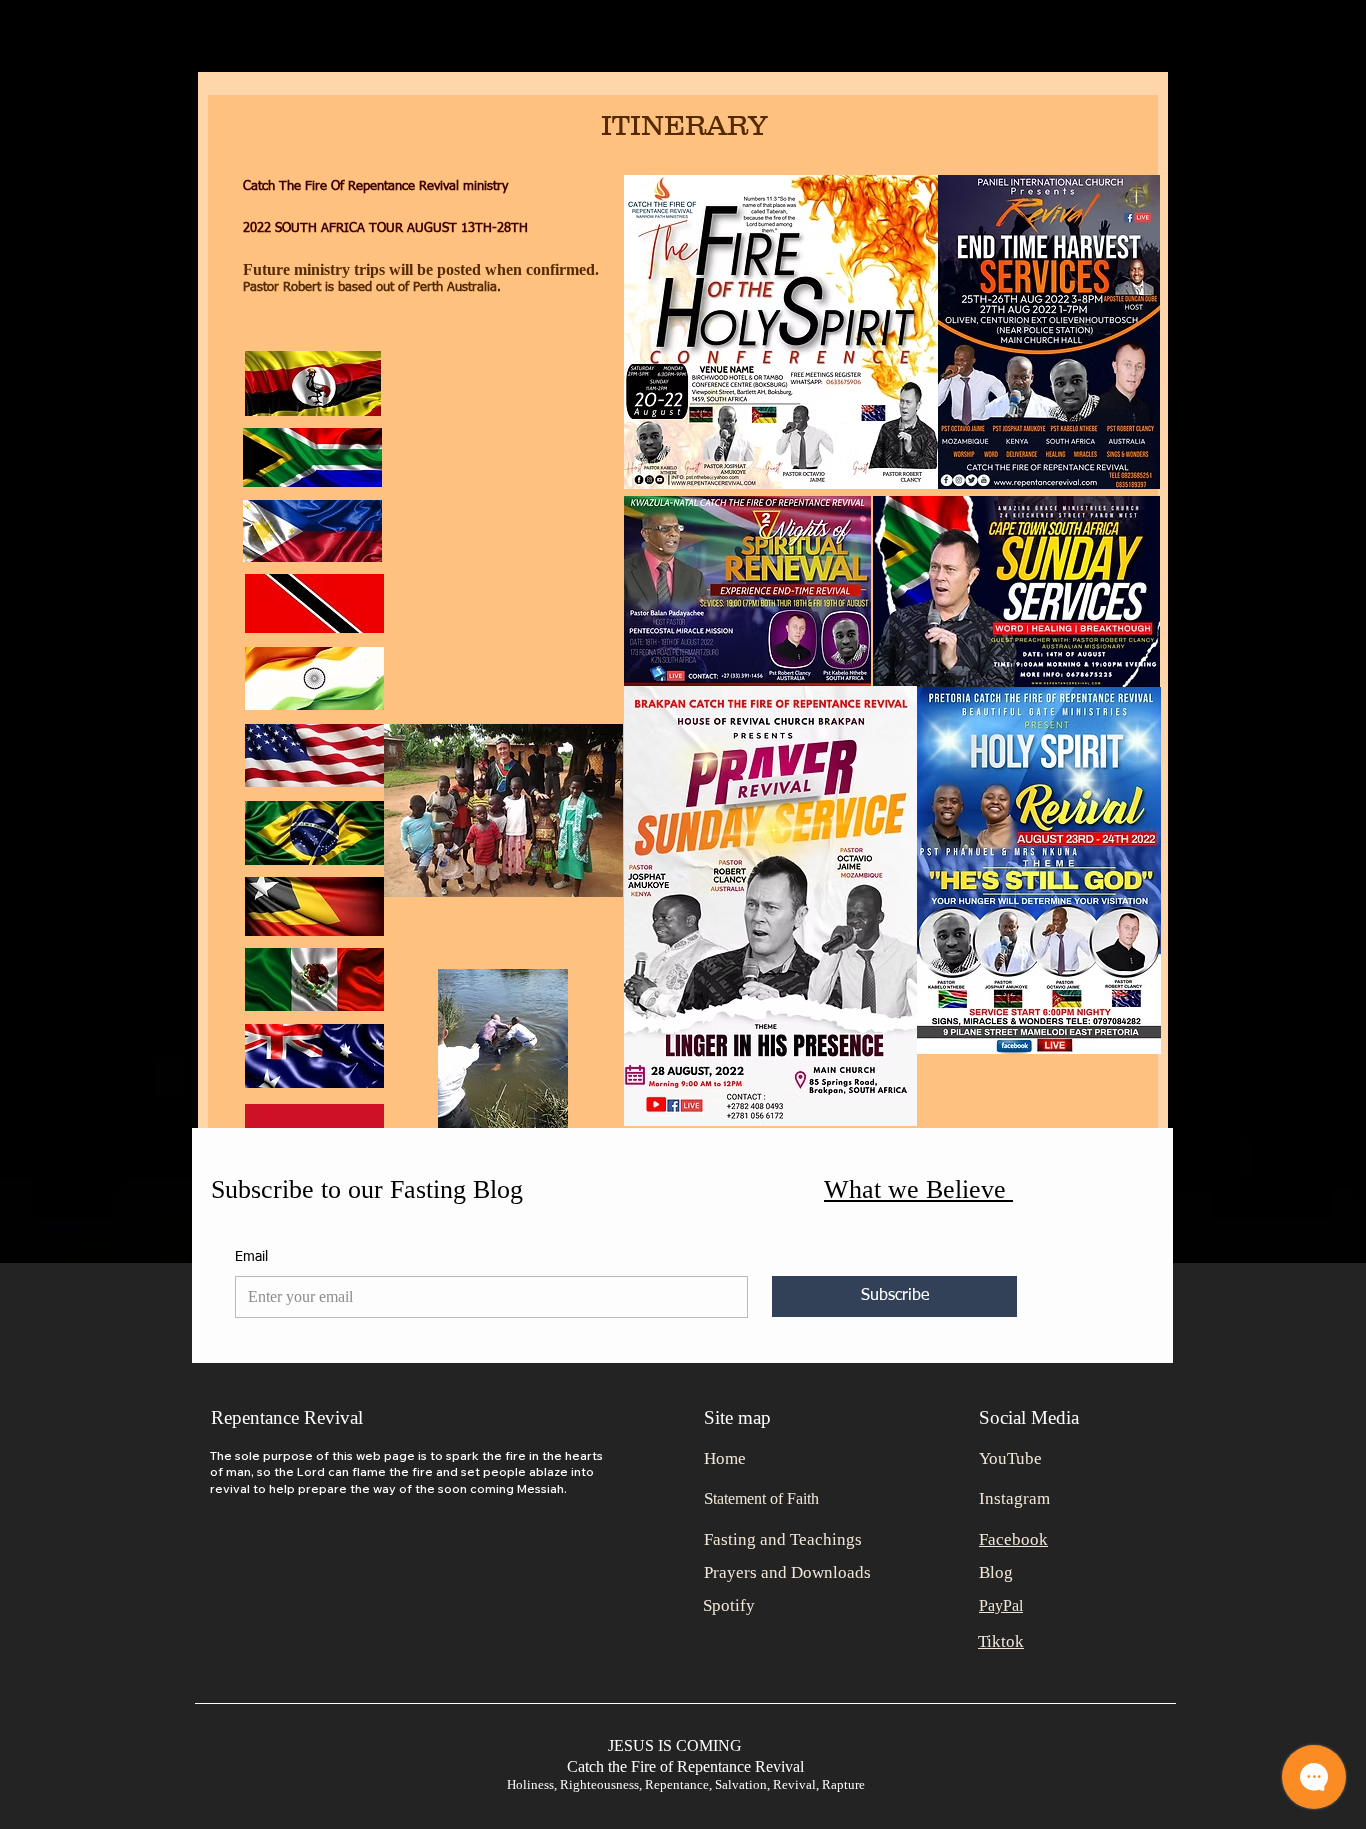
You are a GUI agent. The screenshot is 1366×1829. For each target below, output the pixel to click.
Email (251, 1257)
